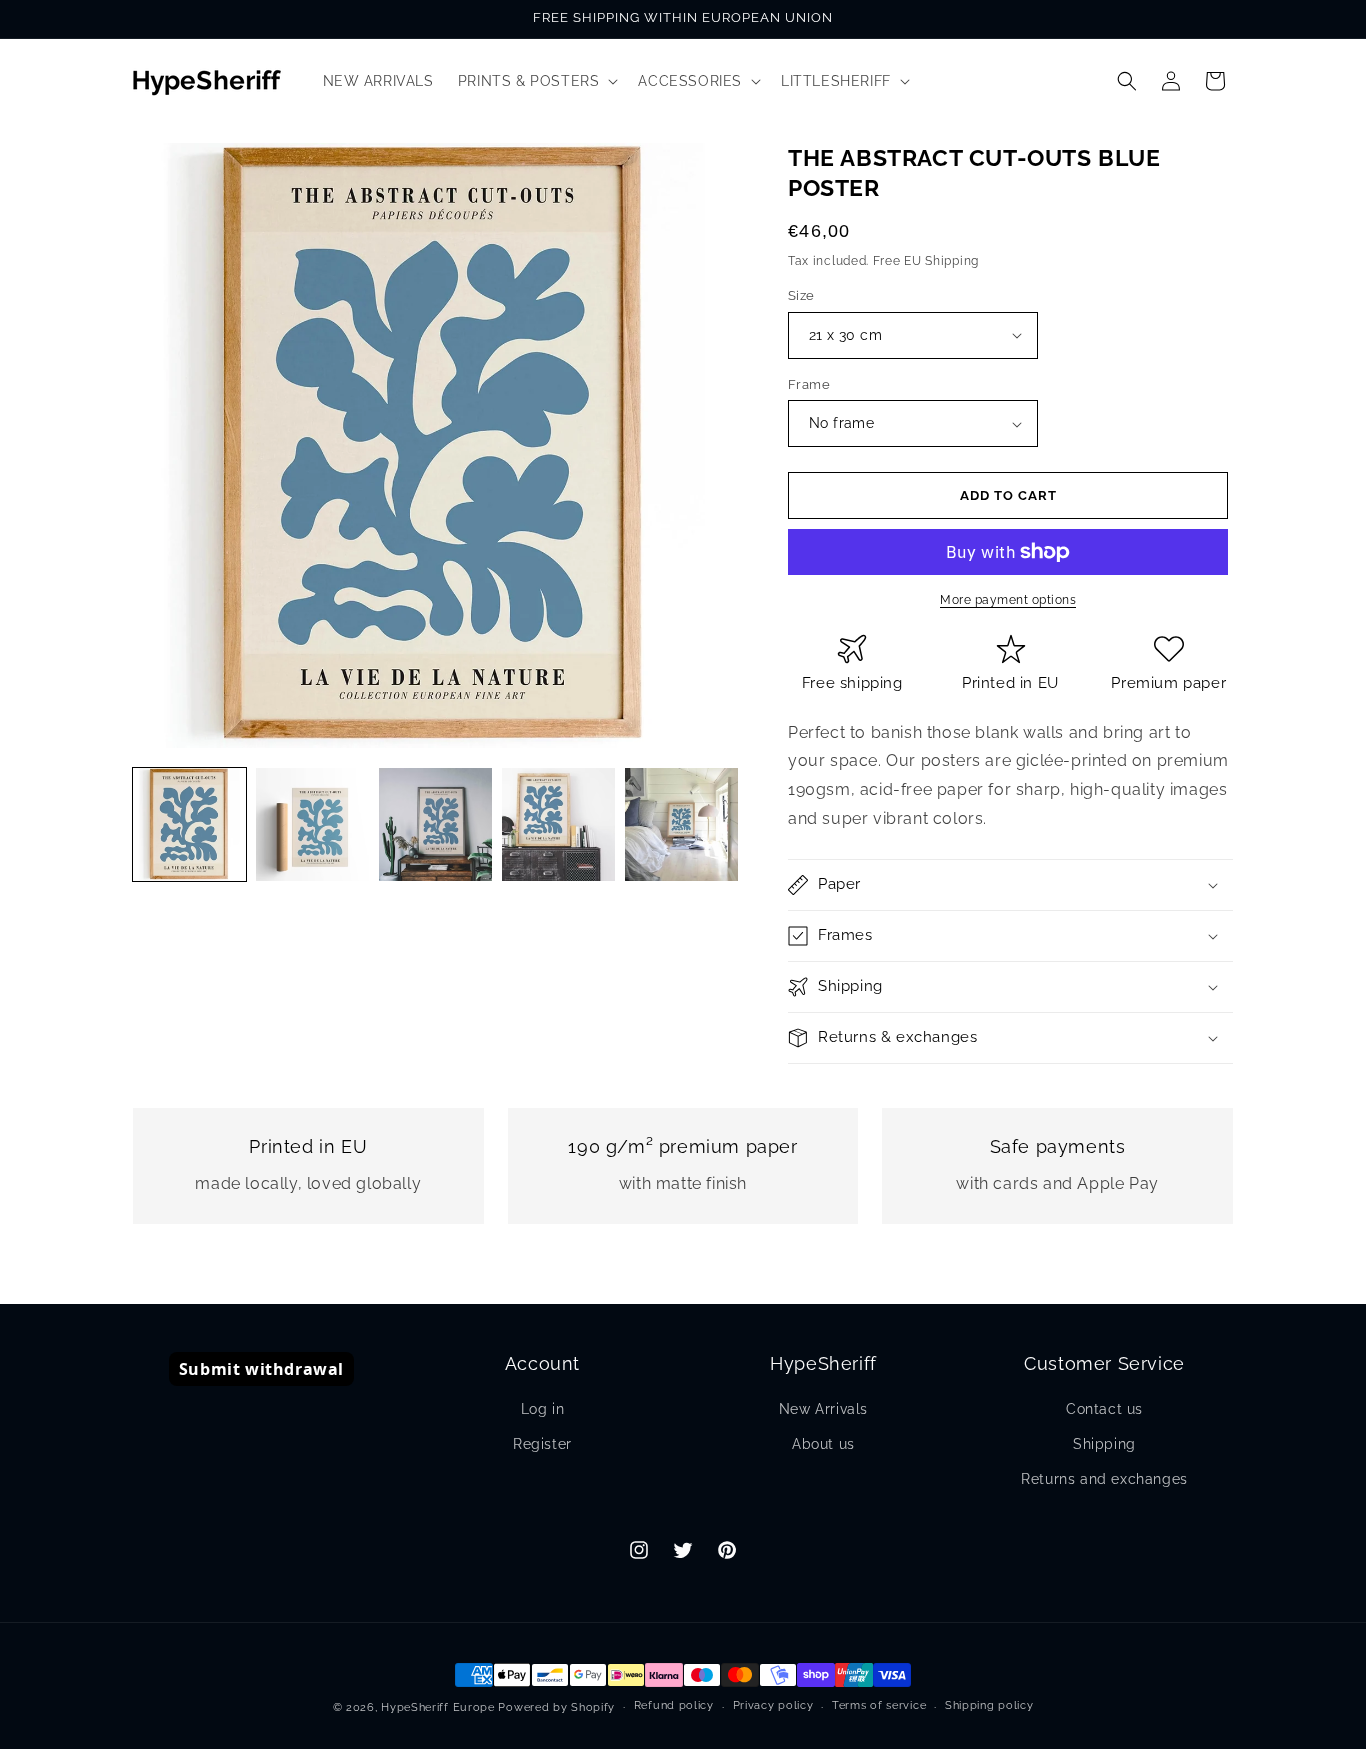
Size (801, 295)
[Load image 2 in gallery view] (312, 824)
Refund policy (674, 1705)
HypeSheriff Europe (438, 1707)
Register (542, 1444)
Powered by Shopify (556, 1707)
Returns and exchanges (1104, 1479)
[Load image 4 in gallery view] (558, 824)
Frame (809, 384)
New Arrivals (823, 1409)
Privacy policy (773, 1705)
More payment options (1008, 600)
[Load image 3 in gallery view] (435, 824)
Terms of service (879, 1705)
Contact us (1104, 1409)
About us (823, 1444)
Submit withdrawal (261, 1369)
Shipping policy (989, 1705)
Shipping (1104, 1444)
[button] (536, 81)
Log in (543, 1409)
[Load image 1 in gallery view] (189, 824)
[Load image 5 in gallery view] (681, 824)
